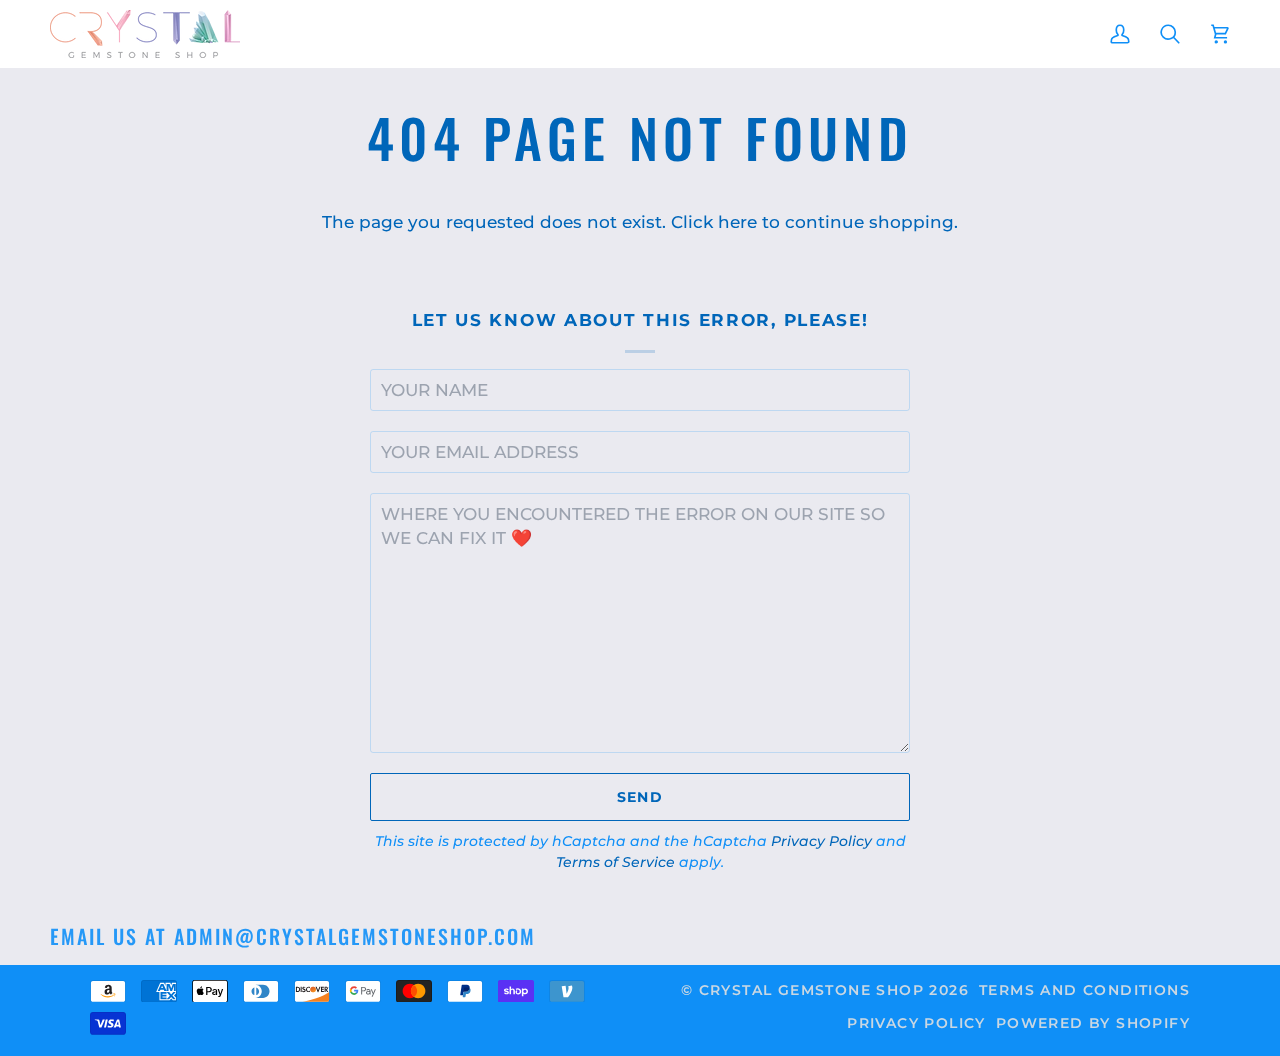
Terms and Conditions (1084, 990)
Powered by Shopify (1093, 1023)
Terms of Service (615, 862)
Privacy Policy (821, 841)
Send (640, 797)
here (737, 222)
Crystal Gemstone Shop (811, 990)
